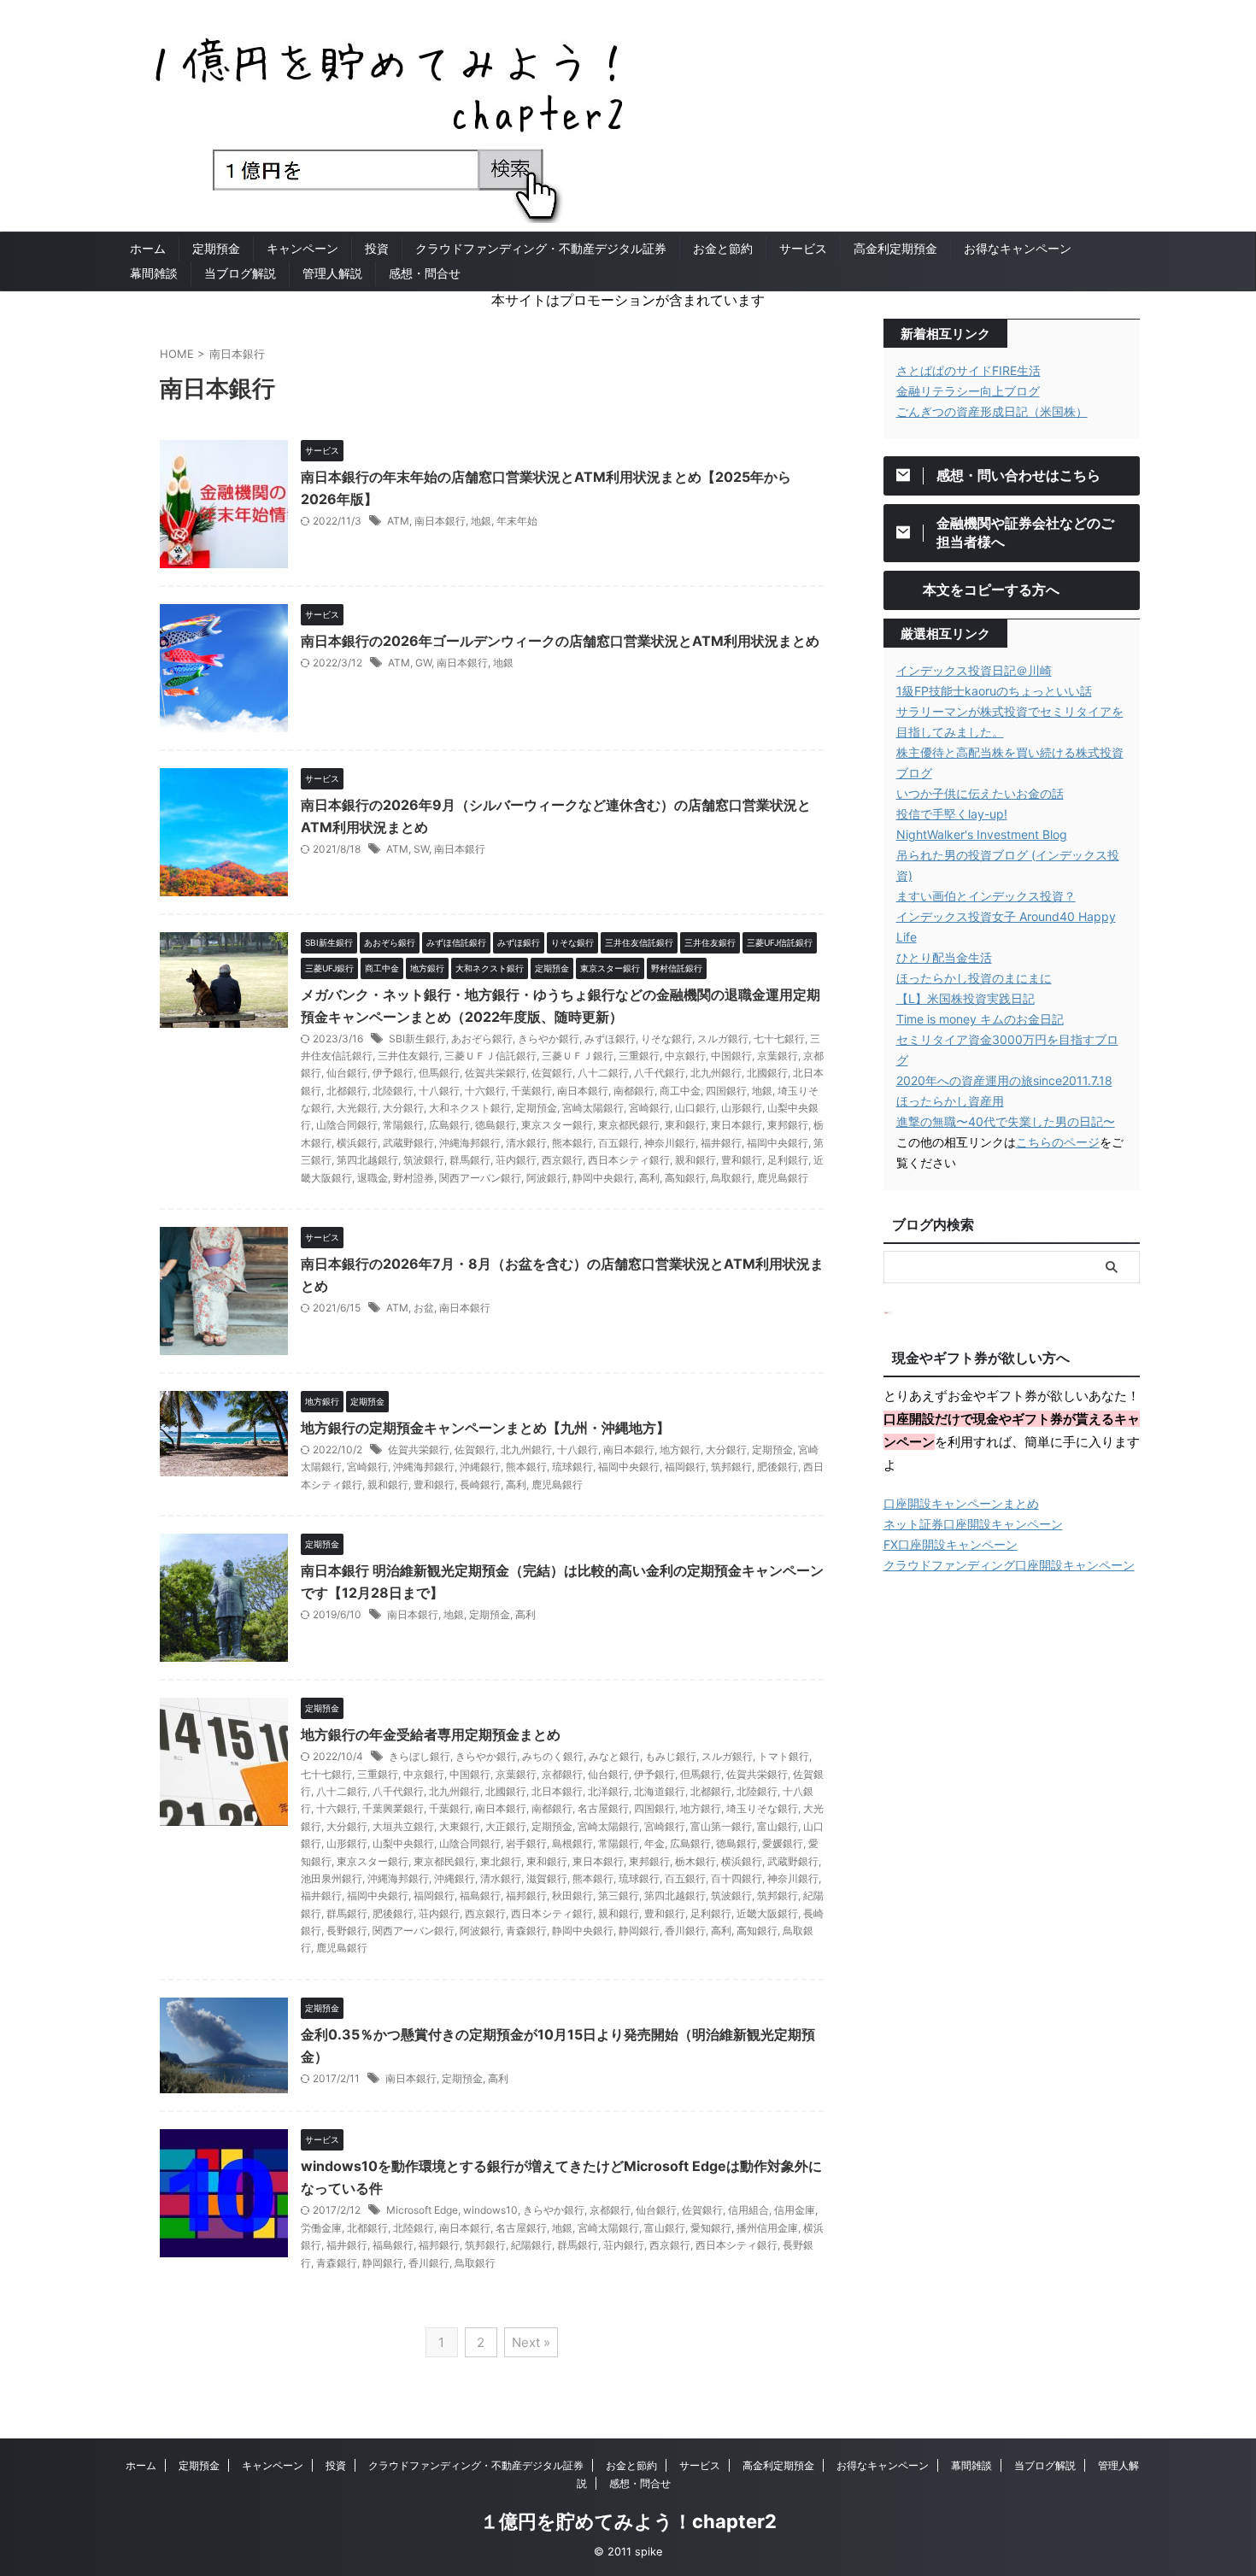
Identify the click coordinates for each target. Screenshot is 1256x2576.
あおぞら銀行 (482, 1039)
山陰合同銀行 (347, 1125)
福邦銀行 (526, 1895)
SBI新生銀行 (417, 1039)
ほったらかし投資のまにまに (974, 978)
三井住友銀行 (408, 1056)
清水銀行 (526, 1143)
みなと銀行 (614, 1756)
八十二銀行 (603, 1073)
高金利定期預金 (895, 248)
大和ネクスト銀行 (470, 1108)
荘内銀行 (516, 1160)
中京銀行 (685, 1056)
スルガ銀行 (723, 1039)
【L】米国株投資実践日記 (965, 998)
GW (423, 663)
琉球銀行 (572, 1467)
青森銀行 (526, 1931)
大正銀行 (506, 1826)
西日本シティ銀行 (629, 1160)
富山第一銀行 (721, 1826)
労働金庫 (321, 2228)
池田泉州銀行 (332, 1878)
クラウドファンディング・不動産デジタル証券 (541, 248)
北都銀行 (347, 1091)
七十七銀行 (779, 1039)
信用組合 (748, 2210)
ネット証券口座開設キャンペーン (973, 1524)
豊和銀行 (742, 1160)
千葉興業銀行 (393, 1808)
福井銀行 (721, 1143)
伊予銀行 (393, 1073)
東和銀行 (685, 1125)
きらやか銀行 (549, 1039)
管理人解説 (332, 273)
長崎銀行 (480, 1485)
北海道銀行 (660, 1791)
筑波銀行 (424, 1160)
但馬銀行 (439, 1073)
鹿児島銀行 (783, 1178)
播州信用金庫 (767, 2228)
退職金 (373, 1178)
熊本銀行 (572, 1143)
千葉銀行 (531, 1091)
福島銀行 (480, 1895)
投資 (377, 248)
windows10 (490, 2210)
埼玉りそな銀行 (762, 1808)
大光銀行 (357, 1108)
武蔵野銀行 (408, 1143)
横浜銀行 (357, 1143)
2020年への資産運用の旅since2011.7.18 (1004, 1080)
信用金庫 (795, 2210)
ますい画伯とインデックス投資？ (986, 896)
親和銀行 (695, 1160)
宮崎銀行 (649, 1108)
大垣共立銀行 (403, 1826)
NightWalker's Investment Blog (982, 834)
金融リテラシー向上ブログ (968, 391)
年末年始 (517, 521)
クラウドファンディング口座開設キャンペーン (1009, 1565)
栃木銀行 (695, 1861)
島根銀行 (572, 1843)
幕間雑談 (154, 273)
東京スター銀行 (557, 1125)
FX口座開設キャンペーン (951, 1544)
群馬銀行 (470, 1160)
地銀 (481, 521)
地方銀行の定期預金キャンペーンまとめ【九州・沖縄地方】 (485, 1428)
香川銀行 (685, 1931)
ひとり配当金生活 (944, 957)
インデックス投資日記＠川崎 (974, 670)
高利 (649, 1178)
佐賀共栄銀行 (496, 1073)
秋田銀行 (572, 1895)
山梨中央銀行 (403, 1843)
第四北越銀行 (367, 1160)
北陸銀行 (393, 1091)
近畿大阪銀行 (767, 1913)
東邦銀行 (788, 1125)
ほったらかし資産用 (950, 1101)
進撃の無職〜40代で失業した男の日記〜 (1006, 1121)
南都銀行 (634, 1091)
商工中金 (680, 1091)
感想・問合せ (425, 273)
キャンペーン (302, 248)
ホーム (148, 248)
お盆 (424, 1308)
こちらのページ (1058, 1142)
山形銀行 (742, 1108)
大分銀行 (403, 1108)
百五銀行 (619, 1143)
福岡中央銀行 (778, 1143)
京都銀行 (562, 1774)
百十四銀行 (737, 1878)
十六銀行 (485, 1091)
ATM (398, 521)
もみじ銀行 (671, 1756)
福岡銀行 (685, 1467)
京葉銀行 (778, 1056)
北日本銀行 (557, 1791)
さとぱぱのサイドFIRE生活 (968, 370)
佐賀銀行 (552, 1073)
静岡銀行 (639, 1931)
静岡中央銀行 (603, 1178)
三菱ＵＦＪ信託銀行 (490, 1056)
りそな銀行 (666, 1039)
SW (421, 849)
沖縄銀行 (480, 1467)
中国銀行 (731, 1056)
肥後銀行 (778, 1467)
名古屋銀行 (603, 1808)
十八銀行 (439, 1091)
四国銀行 (726, 1091)
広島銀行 (449, 1125)
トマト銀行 (784, 1756)
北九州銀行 (716, 1073)
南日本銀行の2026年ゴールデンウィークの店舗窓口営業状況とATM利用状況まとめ (560, 641)
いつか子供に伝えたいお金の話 (980, 793)
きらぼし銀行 (420, 1756)
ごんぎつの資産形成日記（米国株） (992, 411)
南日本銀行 (440, 521)
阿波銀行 (547, 1178)
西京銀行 (562, 1160)
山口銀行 (695, 1108)
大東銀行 (460, 1826)
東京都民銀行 (629, 1125)
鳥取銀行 (731, 1178)
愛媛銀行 (783, 1843)
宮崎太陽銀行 (593, 1108)
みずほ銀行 (610, 1039)
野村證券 (414, 1178)
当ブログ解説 (240, 273)
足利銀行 (788, 1160)
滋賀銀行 (547, 1878)
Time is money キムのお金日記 (980, 1019)
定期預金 (216, 248)
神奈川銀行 (670, 1143)
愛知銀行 (711, 2228)
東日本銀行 (737, 1125)
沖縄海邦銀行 (470, 1143)
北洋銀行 (608, 1791)
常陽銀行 (403, 1125)
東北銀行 (501, 1861)
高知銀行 (685, 1178)
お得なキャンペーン (1018, 248)
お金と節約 (723, 248)
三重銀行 (639, 1056)
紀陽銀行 (531, 2245)
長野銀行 (347, 1931)
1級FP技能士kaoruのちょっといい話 (994, 691)
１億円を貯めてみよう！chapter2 (628, 2521)
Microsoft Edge (422, 2210)
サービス (803, 248)
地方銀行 (680, 1449)
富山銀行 (778, 1826)
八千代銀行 (660, 1073)
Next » (531, 2342)
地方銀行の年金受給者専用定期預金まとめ (431, 1734)
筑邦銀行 (731, 1467)
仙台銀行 (347, 1073)
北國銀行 (767, 1073)
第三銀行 (619, 1895)
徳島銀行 (496, 1125)
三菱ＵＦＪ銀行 (578, 1056)
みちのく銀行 (553, 1756)
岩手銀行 (526, 1843)
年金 (654, 1843)
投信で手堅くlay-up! (952, 814)
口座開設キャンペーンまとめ (961, 1503)
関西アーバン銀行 (480, 1178)
